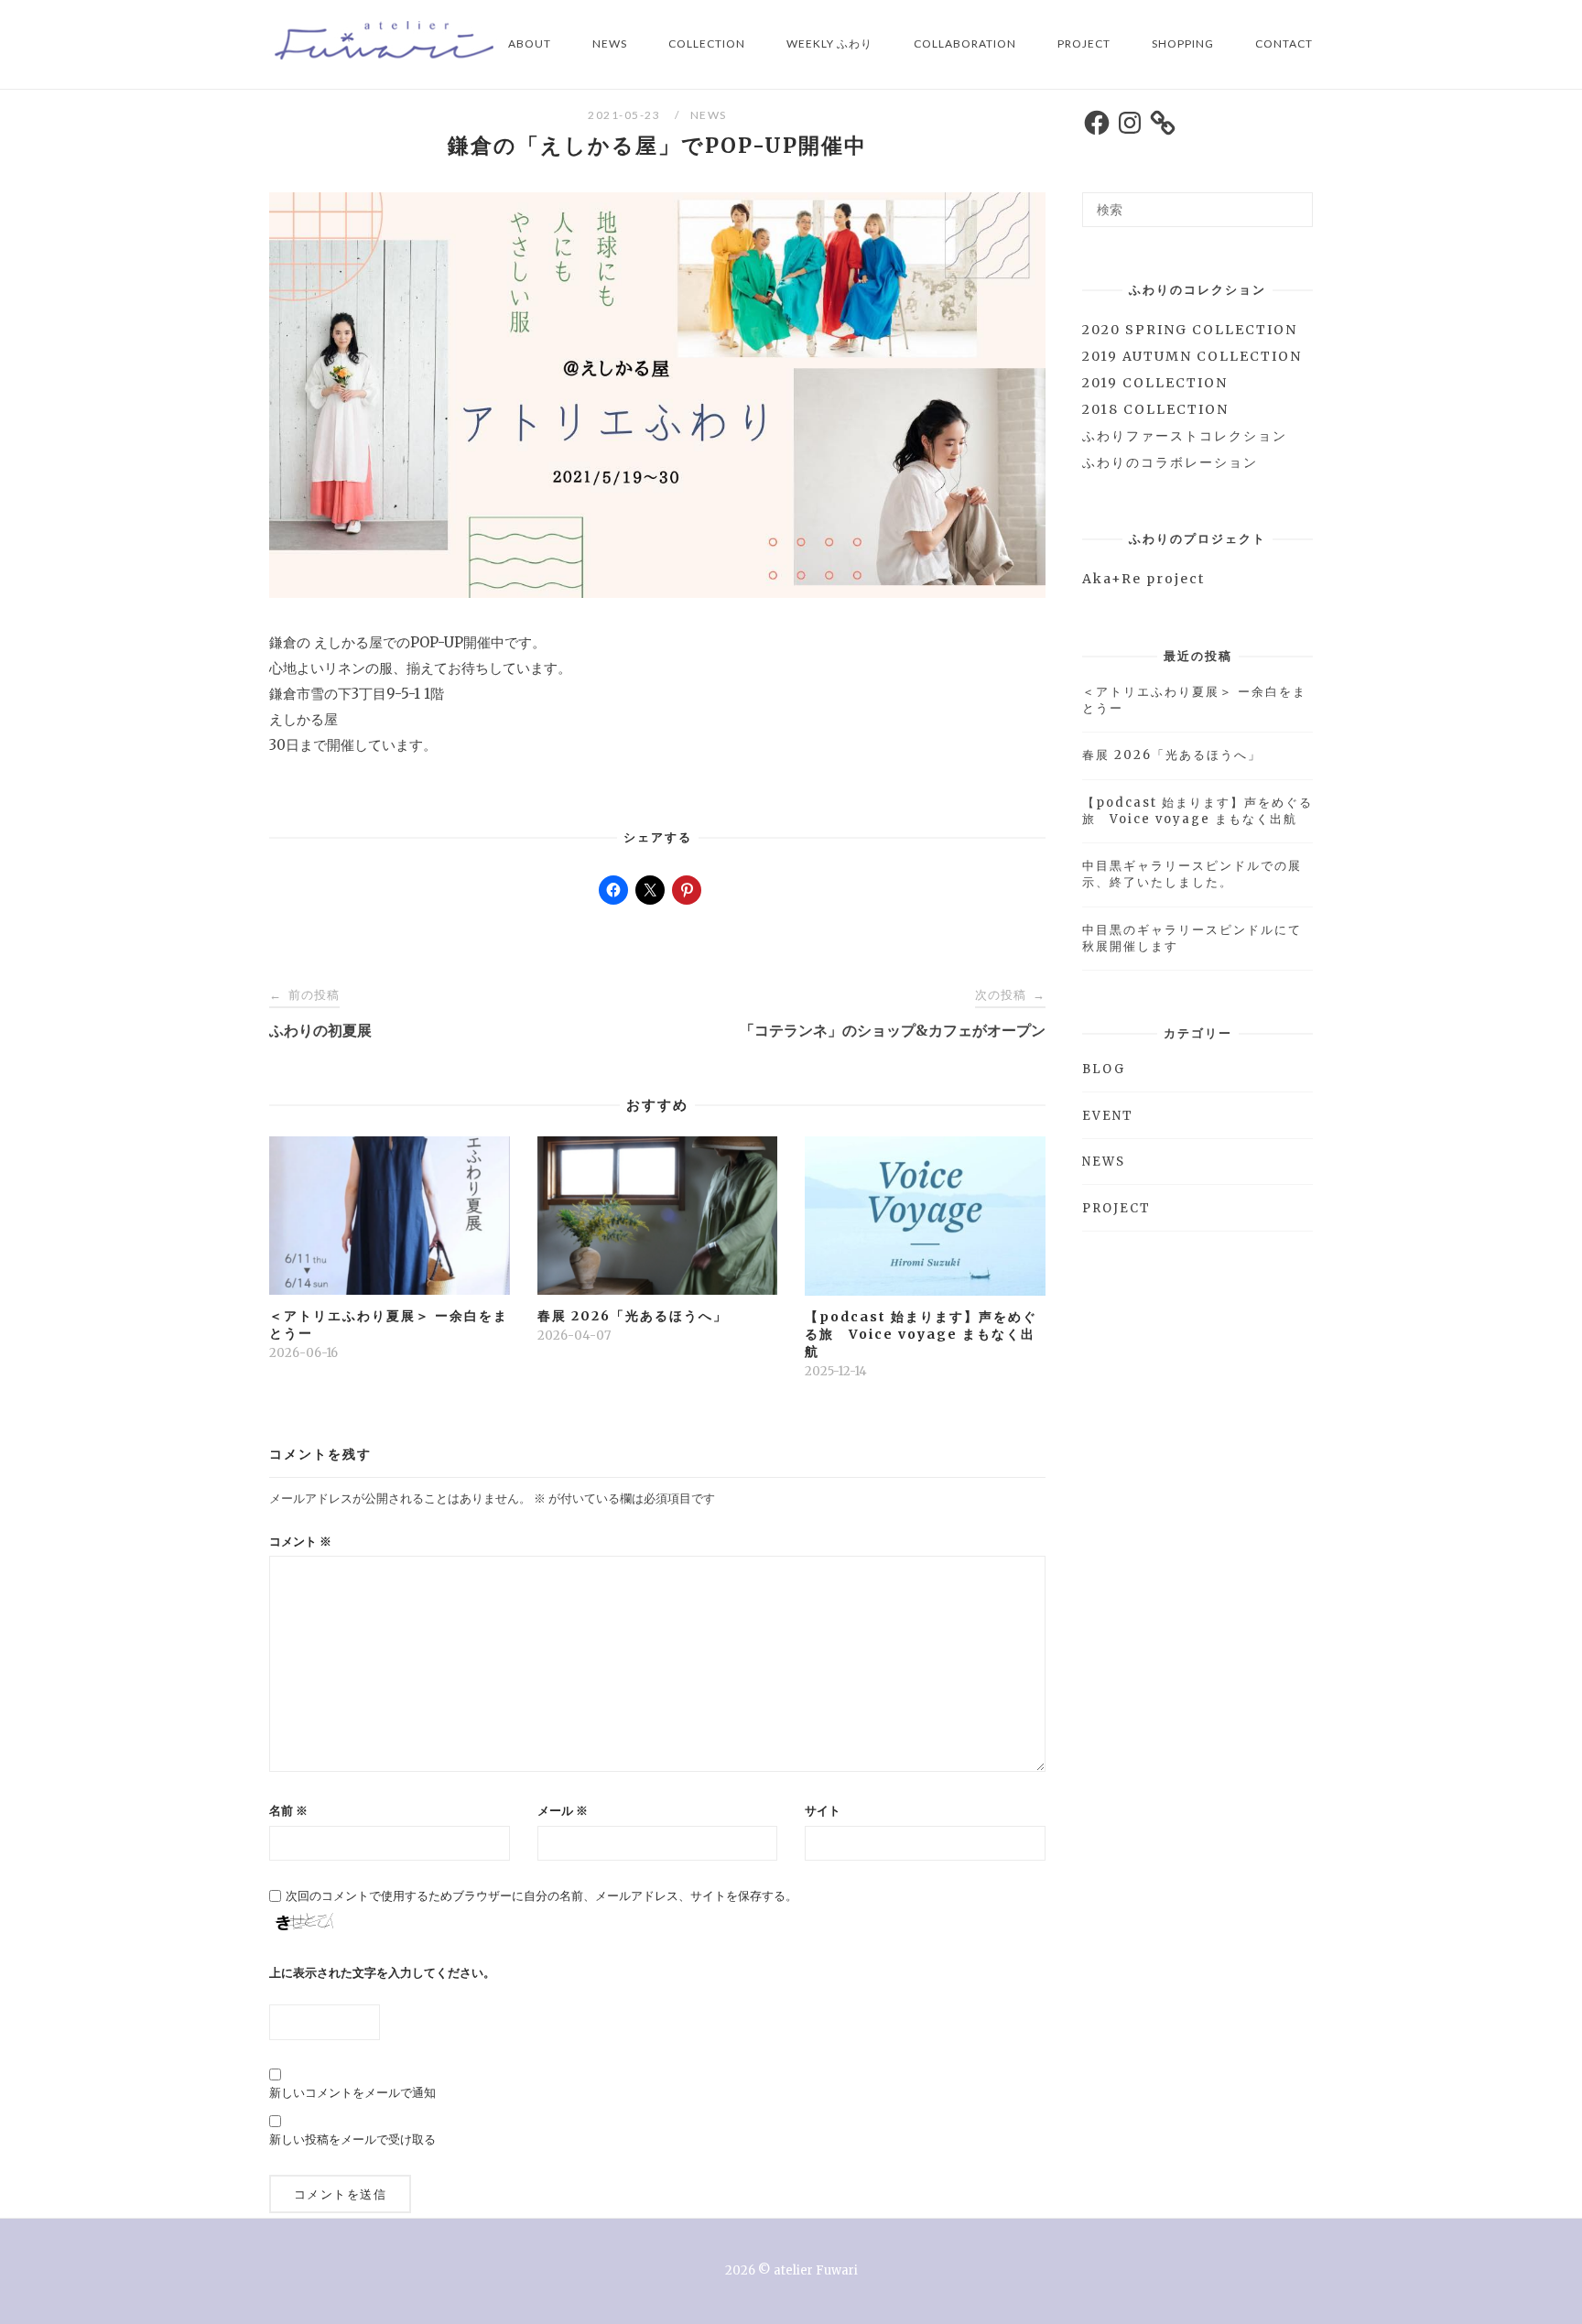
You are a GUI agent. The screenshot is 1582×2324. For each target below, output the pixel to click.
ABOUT (530, 43)
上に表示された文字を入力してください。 (382, 1973)
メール (563, 1811)
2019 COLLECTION (1155, 383)
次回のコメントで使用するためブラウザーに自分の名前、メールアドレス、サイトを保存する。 (542, 1896)
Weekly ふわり (829, 43)
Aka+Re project (1143, 579)
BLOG (1104, 1069)
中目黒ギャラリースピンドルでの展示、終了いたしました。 (1192, 874)
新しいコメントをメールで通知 (352, 2093)
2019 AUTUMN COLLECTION (1192, 356)
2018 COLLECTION (1155, 409)
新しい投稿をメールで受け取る (352, 2139)
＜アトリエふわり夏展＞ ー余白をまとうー (1194, 700)
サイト (823, 1811)
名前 (288, 1811)
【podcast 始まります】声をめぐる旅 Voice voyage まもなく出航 (1197, 811)
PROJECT (1084, 43)
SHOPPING (1183, 43)
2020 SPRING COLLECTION (1190, 330)
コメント (300, 1542)
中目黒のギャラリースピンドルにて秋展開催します (1192, 938)
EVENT (1108, 1116)
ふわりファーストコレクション (1185, 436)
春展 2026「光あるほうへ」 (1172, 755)
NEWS (610, 43)
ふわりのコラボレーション (1170, 462)
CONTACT (1284, 43)
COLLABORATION (965, 43)
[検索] (1292, 201)
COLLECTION (707, 43)
